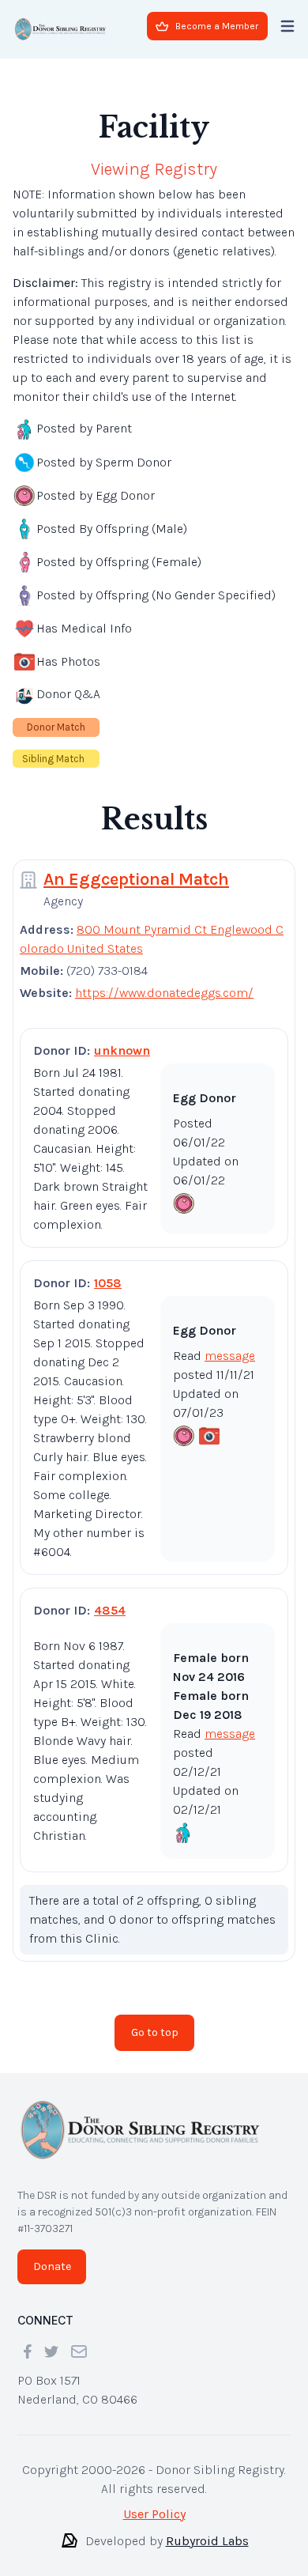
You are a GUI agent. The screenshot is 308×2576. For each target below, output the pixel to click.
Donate (52, 2266)
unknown (122, 1050)
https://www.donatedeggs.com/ (164, 993)
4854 (110, 1610)
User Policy (154, 2514)
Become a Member (217, 26)
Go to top (155, 2032)
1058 (108, 1283)
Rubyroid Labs (207, 2541)
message (230, 1356)
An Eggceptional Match (136, 879)
